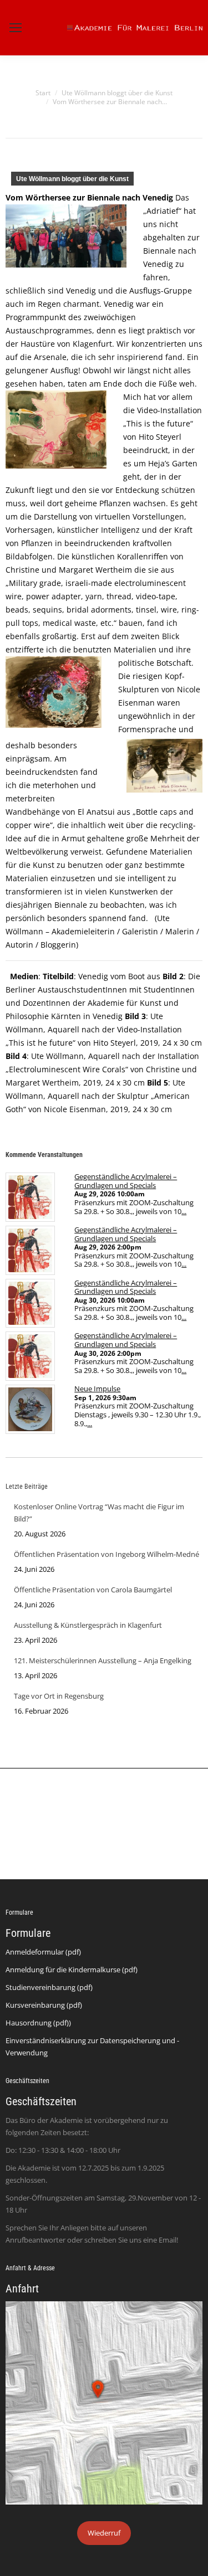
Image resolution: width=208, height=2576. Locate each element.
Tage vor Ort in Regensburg (59, 1696)
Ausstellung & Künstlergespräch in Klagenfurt (88, 1625)
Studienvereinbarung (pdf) (49, 1987)
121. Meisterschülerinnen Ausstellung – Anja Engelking (103, 1660)
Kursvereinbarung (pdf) (44, 2005)
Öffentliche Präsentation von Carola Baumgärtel (93, 1590)
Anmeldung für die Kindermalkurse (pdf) (72, 1970)
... (184, 1211)
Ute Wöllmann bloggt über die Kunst (72, 179)
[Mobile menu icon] (16, 28)
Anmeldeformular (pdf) (43, 1952)
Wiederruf (104, 2533)
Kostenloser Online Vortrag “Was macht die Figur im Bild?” (99, 1513)
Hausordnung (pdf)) (38, 2023)
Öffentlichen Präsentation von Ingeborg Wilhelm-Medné (106, 1554)
